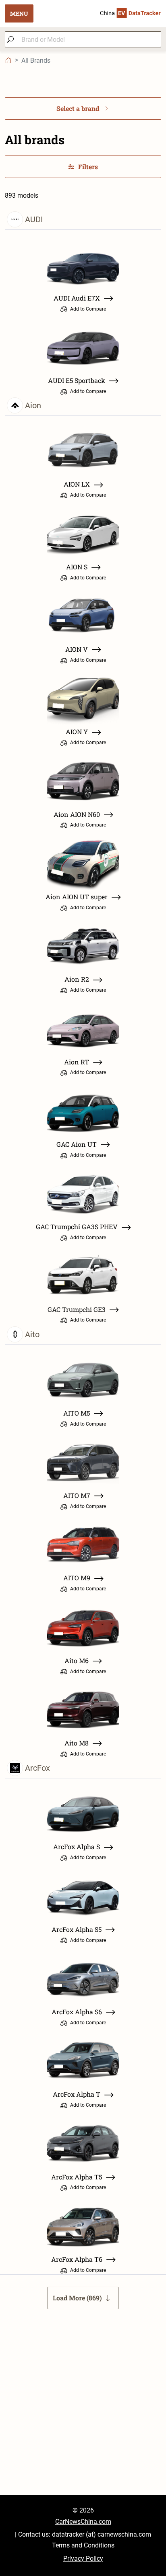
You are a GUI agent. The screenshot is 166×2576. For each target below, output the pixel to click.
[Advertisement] (83, 2412)
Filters (88, 167)
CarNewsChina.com (83, 2522)
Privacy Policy (83, 2559)
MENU (19, 13)
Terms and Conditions (83, 2545)
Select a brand (78, 108)
